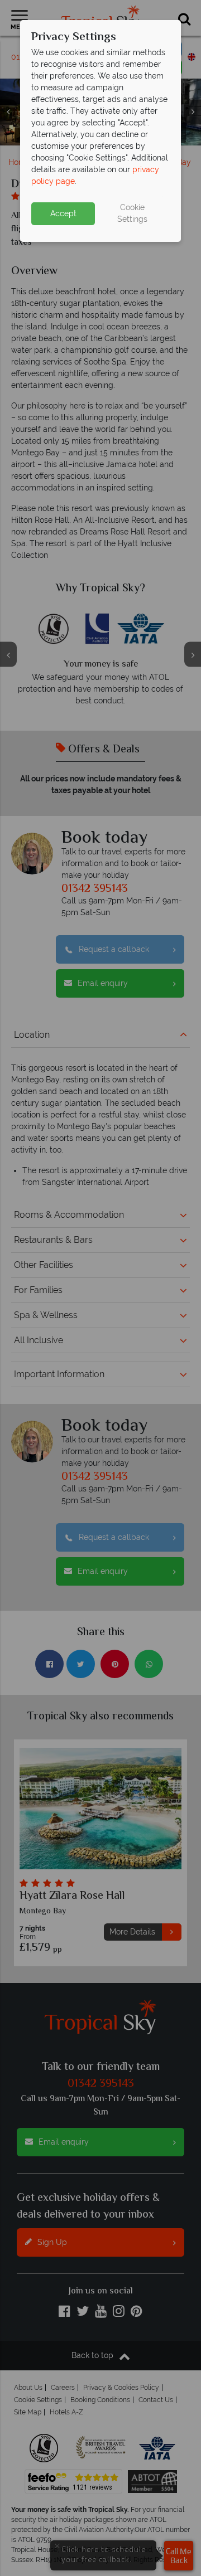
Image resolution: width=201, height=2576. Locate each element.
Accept (63, 213)
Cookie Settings (132, 213)
